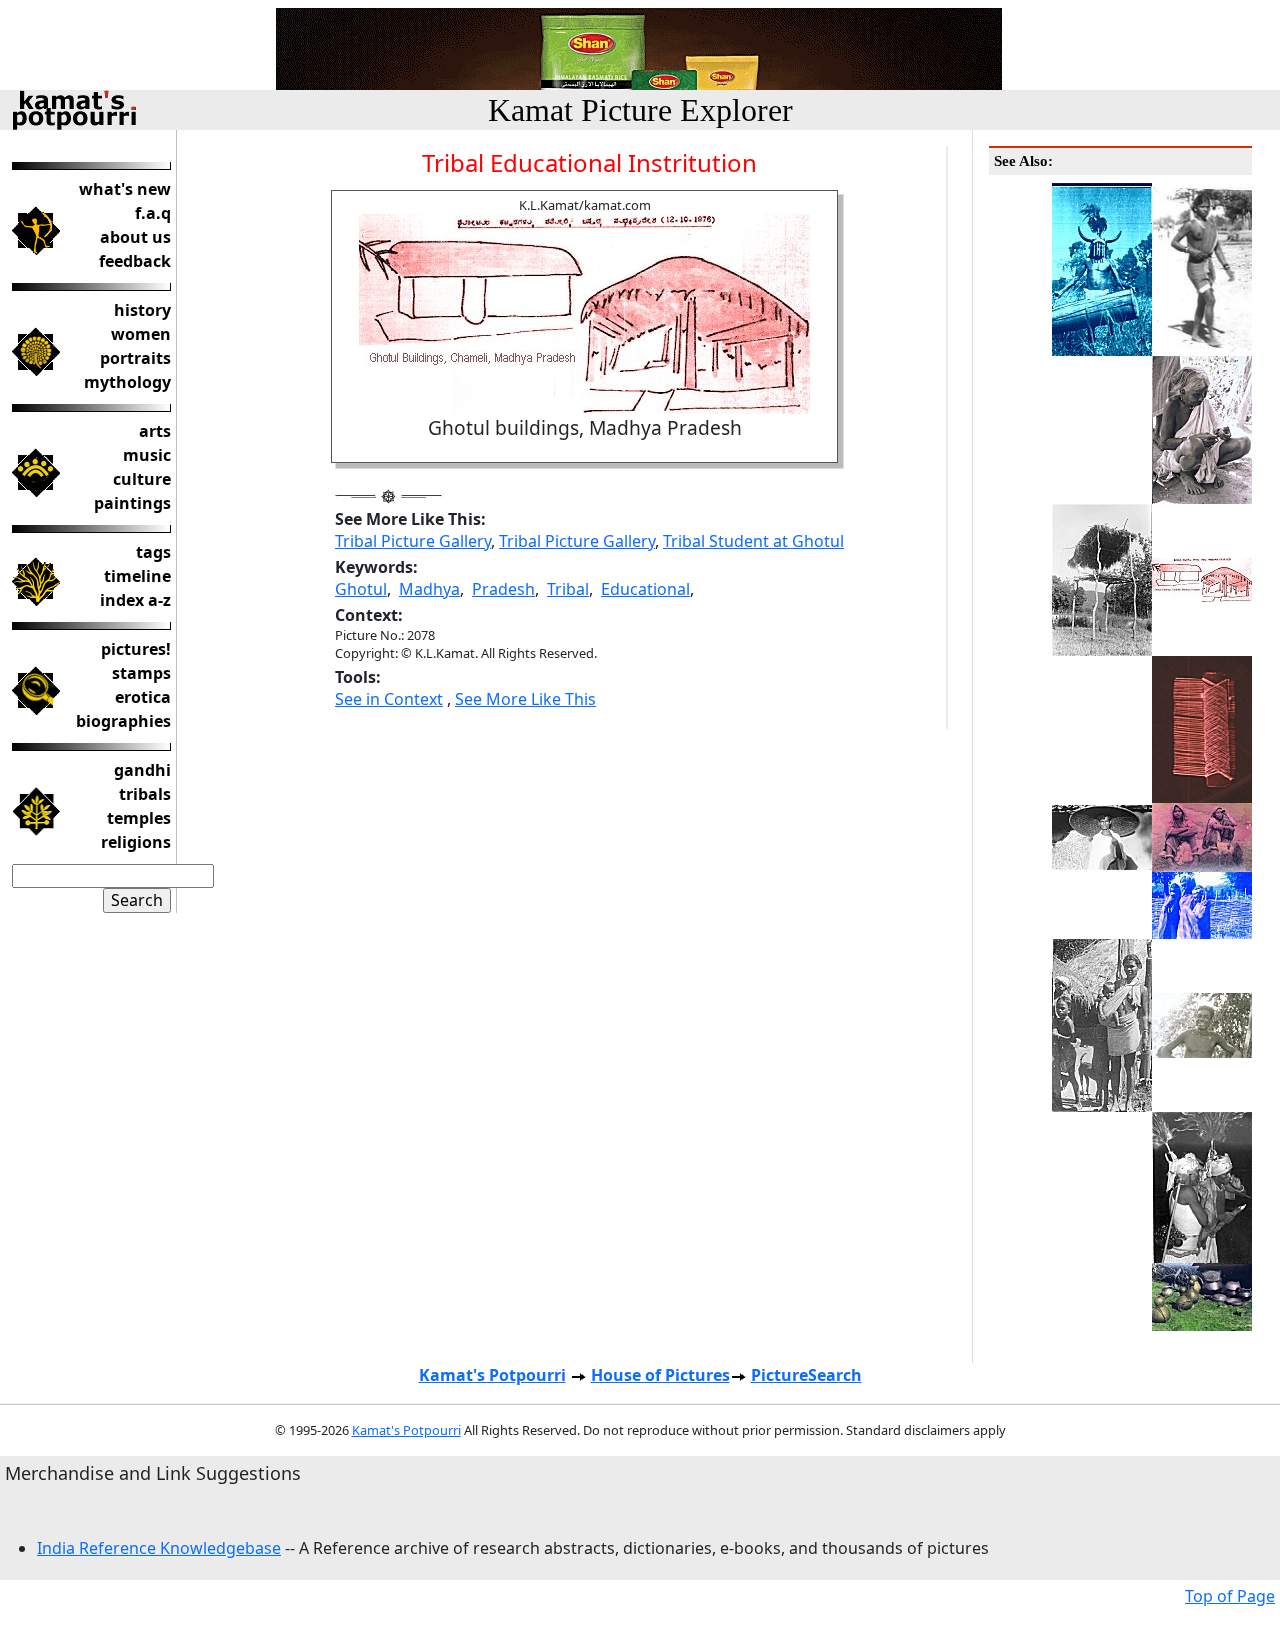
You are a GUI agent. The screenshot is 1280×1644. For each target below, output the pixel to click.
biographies (123, 721)
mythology (127, 382)
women (141, 334)
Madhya (429, 589)
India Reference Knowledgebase (159, 1548)
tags (153, 552)
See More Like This (525, 699)
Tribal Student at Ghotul (753, 541)
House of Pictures (660, 1375)
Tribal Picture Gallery (413, 541)
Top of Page (1230, 1596)
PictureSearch (806, 1375)
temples (139, 818)
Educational (645, 589)
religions (136, 842)
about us (135, 237)
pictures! (136, 649)
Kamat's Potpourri (492, 1375)
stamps (141, 673)
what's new (125, 189)
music (147, 455)
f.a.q (153, 213)
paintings (132, 503)
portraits (135, 358)
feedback (135, 261)
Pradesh (503, 589)
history (142, 310)
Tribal (568, 589)
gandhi (142, 770)
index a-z (135, 600)
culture (142, 479)
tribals (145, 794)
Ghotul (361, 589)
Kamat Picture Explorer (640, 110)
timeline (137, 576)
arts (155, 431)
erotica (143, 697)
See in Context (389, 699)
